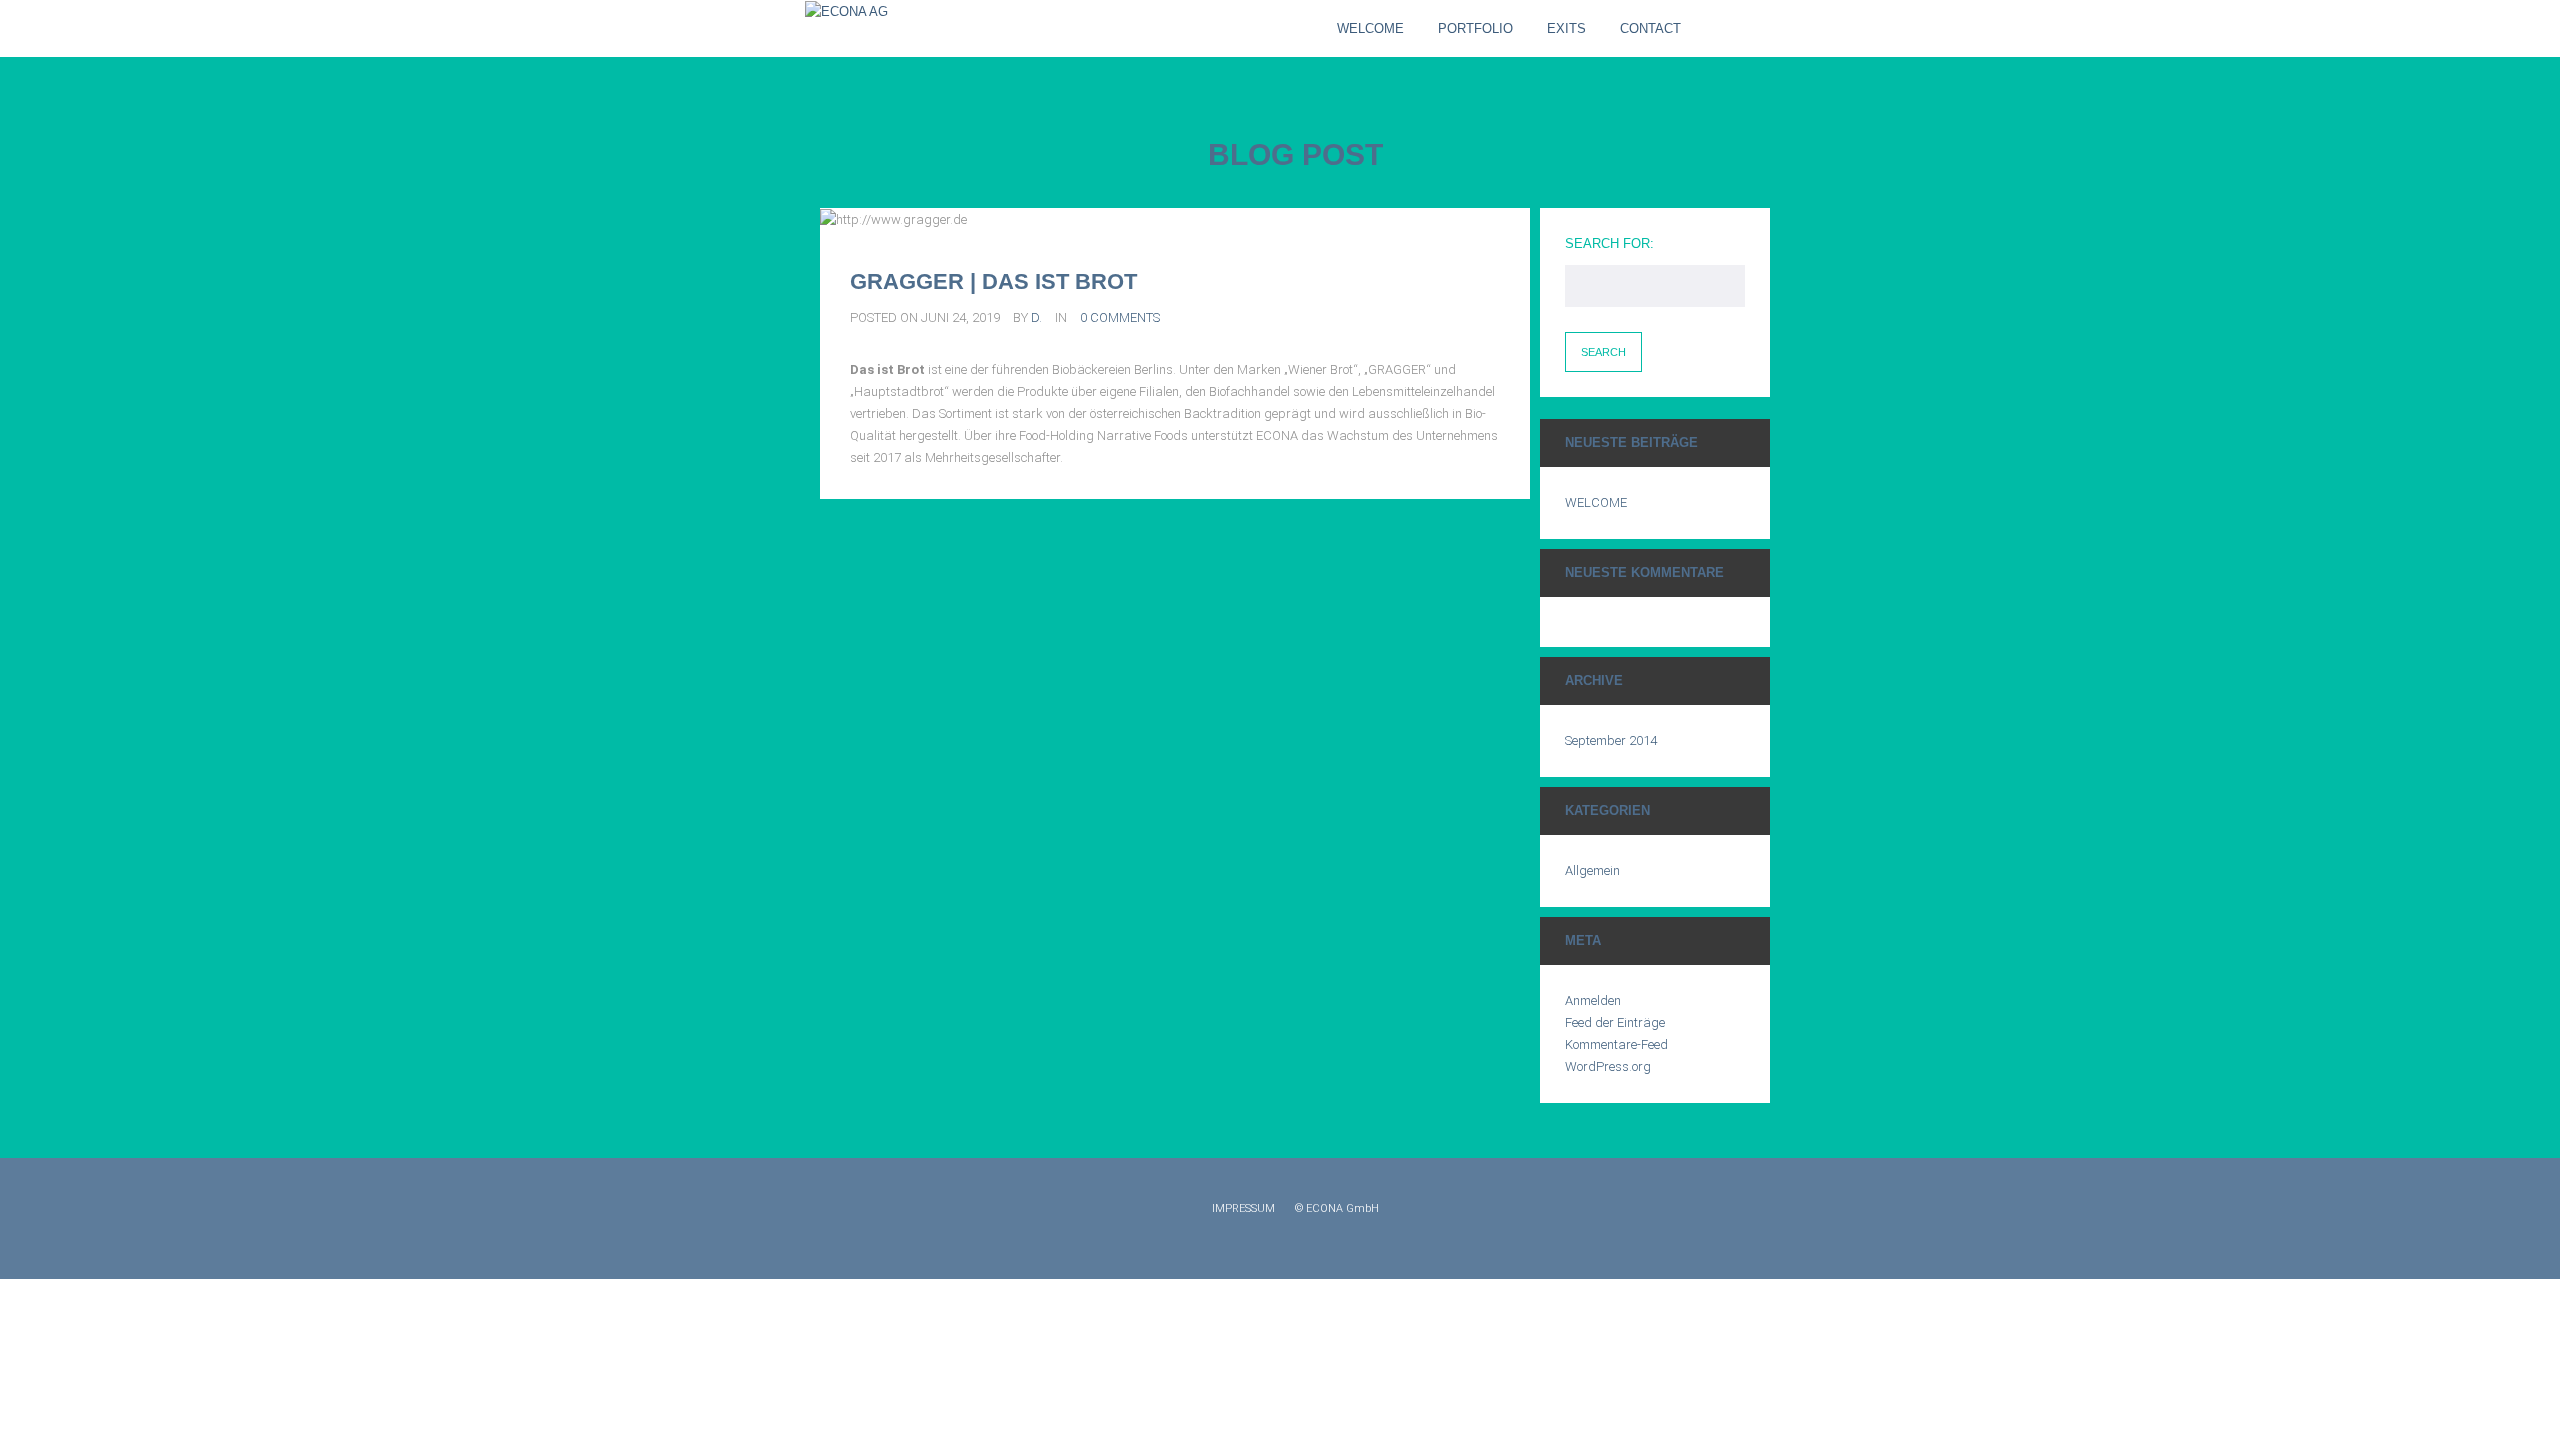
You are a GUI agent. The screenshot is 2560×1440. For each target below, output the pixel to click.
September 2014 (1611, 740)
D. (1036, 317)
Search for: (1609, 243)
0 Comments (1120, 317)
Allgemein (1592, 870)
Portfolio (1475, 28)
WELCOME (1370, 28)
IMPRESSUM (1243, 1208)
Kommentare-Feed (1616, 1044)
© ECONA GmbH (1337, 1208)
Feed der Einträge (1615, 1022)
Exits (1566, 28)
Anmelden (1593, 1000)
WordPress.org (1608, 1066)
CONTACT (1650, 28)
